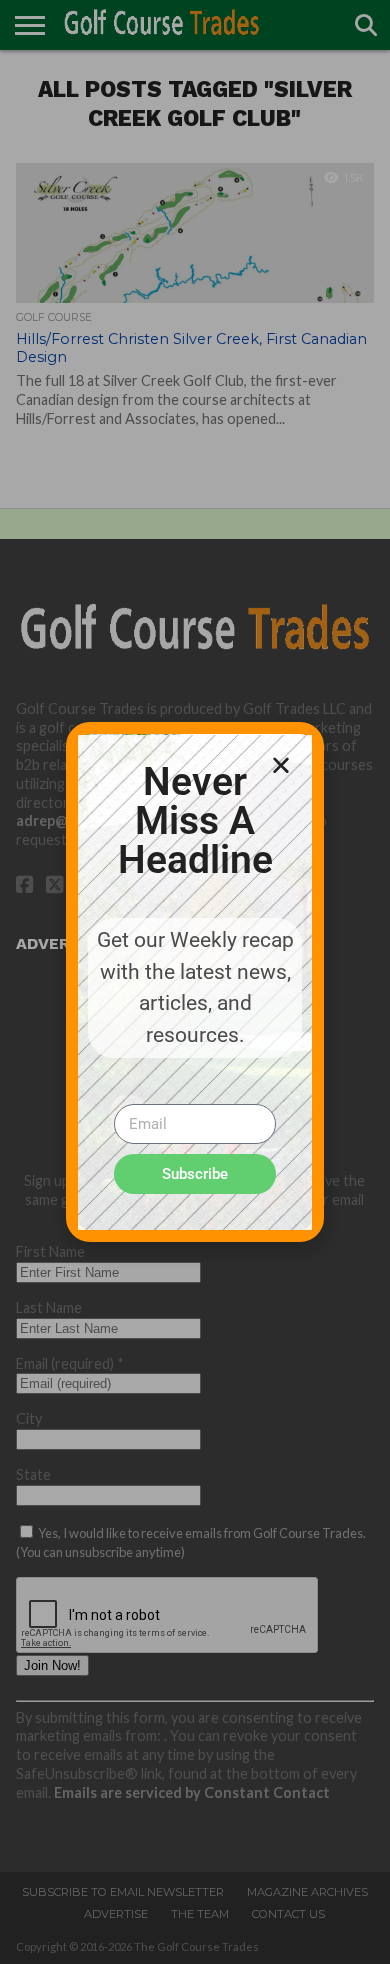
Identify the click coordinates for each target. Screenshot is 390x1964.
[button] (281, 765)
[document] (195, 982)
